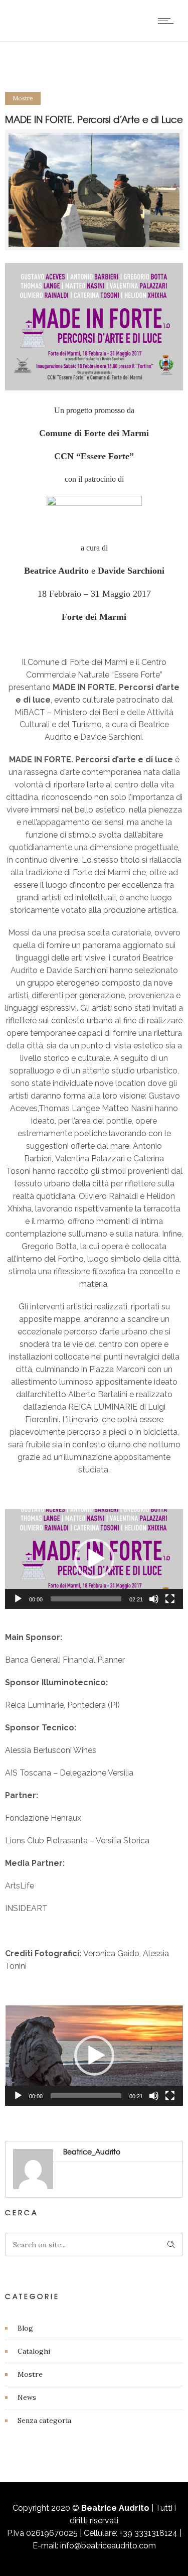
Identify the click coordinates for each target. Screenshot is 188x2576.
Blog (25, 2328)
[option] (94, 190)
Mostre (30, 2374)
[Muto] (154, 1599)
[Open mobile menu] (168, 21)
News (27, 2397)
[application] (94, 1559)
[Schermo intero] (170, 1599)
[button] (94, 1559)
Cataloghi (34, 2351)
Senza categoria (44, 2420)
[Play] (18, 1599)
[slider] (86, 1599)
